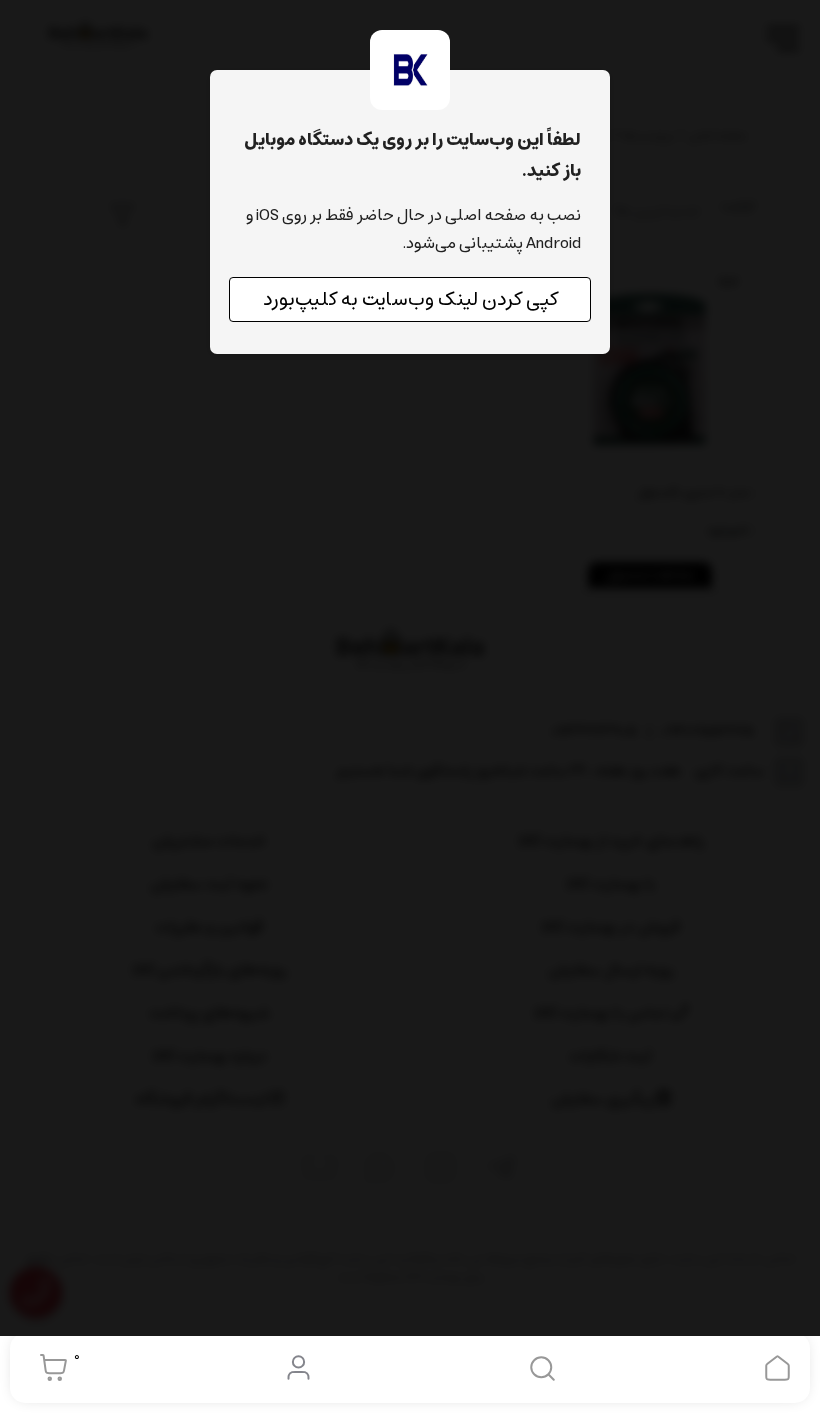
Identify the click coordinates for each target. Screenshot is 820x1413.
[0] (48, 1368)
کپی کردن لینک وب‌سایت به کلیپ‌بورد (410, 299)
